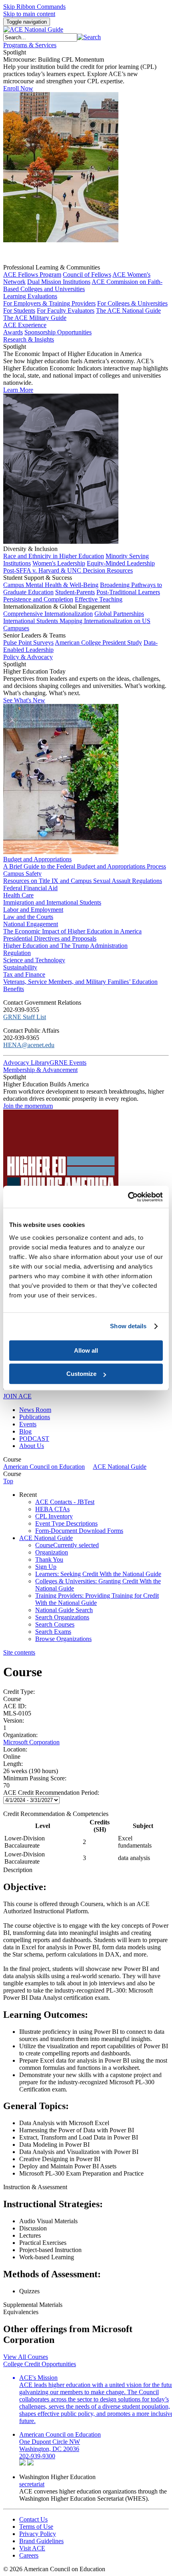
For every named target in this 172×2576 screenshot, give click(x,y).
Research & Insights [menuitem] (29, 339)
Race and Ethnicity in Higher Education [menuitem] (54, 556)
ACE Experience (25, 325)
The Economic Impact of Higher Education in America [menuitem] (72, 931)
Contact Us (33, 2519)
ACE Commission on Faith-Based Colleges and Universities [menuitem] (83, 285)
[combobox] (40, 37)
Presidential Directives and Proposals (50, 938)
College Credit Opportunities (40, 2364)
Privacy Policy (38, 2534)
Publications (35, 1417)
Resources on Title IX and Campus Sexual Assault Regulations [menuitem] (83, 881)
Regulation (17, 953)
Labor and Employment (33, 910)
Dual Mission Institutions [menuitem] (59, 282)
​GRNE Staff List (25, 1017)
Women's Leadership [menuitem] (59, 563)
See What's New (24, 700)
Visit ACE (32, 2548)
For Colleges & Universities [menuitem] (132, 303)
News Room (35, 1410)
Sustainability (20, 967)
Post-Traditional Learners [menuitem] (128, 592)
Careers (29, 2555)
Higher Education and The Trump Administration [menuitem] (65, 946)
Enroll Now (18, 88)
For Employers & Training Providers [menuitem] (49, 303)
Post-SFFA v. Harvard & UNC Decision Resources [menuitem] (68, 570)
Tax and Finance (24, 974)
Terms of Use (36, 2527)
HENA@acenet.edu (29, 1045)
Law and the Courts (28, 917)
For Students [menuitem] (19, 311)
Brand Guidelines (41, 2541)
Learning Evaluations (30, 296)
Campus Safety (22, 874)
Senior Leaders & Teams (34, 635)
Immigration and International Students (52, 902)
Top (8, 1481)
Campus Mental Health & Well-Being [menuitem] (51, 585)
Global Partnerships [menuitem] (119, 614)
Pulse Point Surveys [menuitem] (28, 642)
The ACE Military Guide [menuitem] (35, 318)
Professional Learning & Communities (52, 267)
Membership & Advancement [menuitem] (40, 1070)
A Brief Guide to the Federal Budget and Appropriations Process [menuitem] (85, 866)
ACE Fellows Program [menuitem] (32, 274)
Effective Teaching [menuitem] (99, 599)
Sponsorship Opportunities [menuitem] (58, 332)
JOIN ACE (17, 1396)
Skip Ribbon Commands (34, 7)
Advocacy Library (26, 1063)
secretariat (32, 2484)
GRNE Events (68, 1063)
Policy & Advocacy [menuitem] (28, 657)
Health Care (18, 895)
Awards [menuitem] (13, 332)
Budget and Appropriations (37, 859)
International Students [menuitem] (31, 621)
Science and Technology (34, 960)
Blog (25, 1431)
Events (28, 1424)
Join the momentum (28, 1106)
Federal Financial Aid (30, 888)
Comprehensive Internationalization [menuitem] (48, 614)
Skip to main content (29, 14)
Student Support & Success (38, 578)
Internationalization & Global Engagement (57, 606)
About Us (32, 1446)
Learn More (18, 390)
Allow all (86, 1350)
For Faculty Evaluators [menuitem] (66, 311)
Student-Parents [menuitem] (75, 592)
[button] (89, 37)
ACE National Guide (120, 1467)
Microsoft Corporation (31, 1742)
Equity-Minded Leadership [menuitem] (121, 563)
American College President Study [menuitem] (98, 642)
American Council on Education (44, 1467)
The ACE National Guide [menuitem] (128, 311)
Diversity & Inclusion (30, 549)
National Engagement (31, 924)
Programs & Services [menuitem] (30, 45)
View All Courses (26, 2357)
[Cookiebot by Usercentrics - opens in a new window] (128, 1197)
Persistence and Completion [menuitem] (38, 599)
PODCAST (34, 1439)
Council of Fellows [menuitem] (87, 274)
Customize (81, 1374)
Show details (128, 1326)
